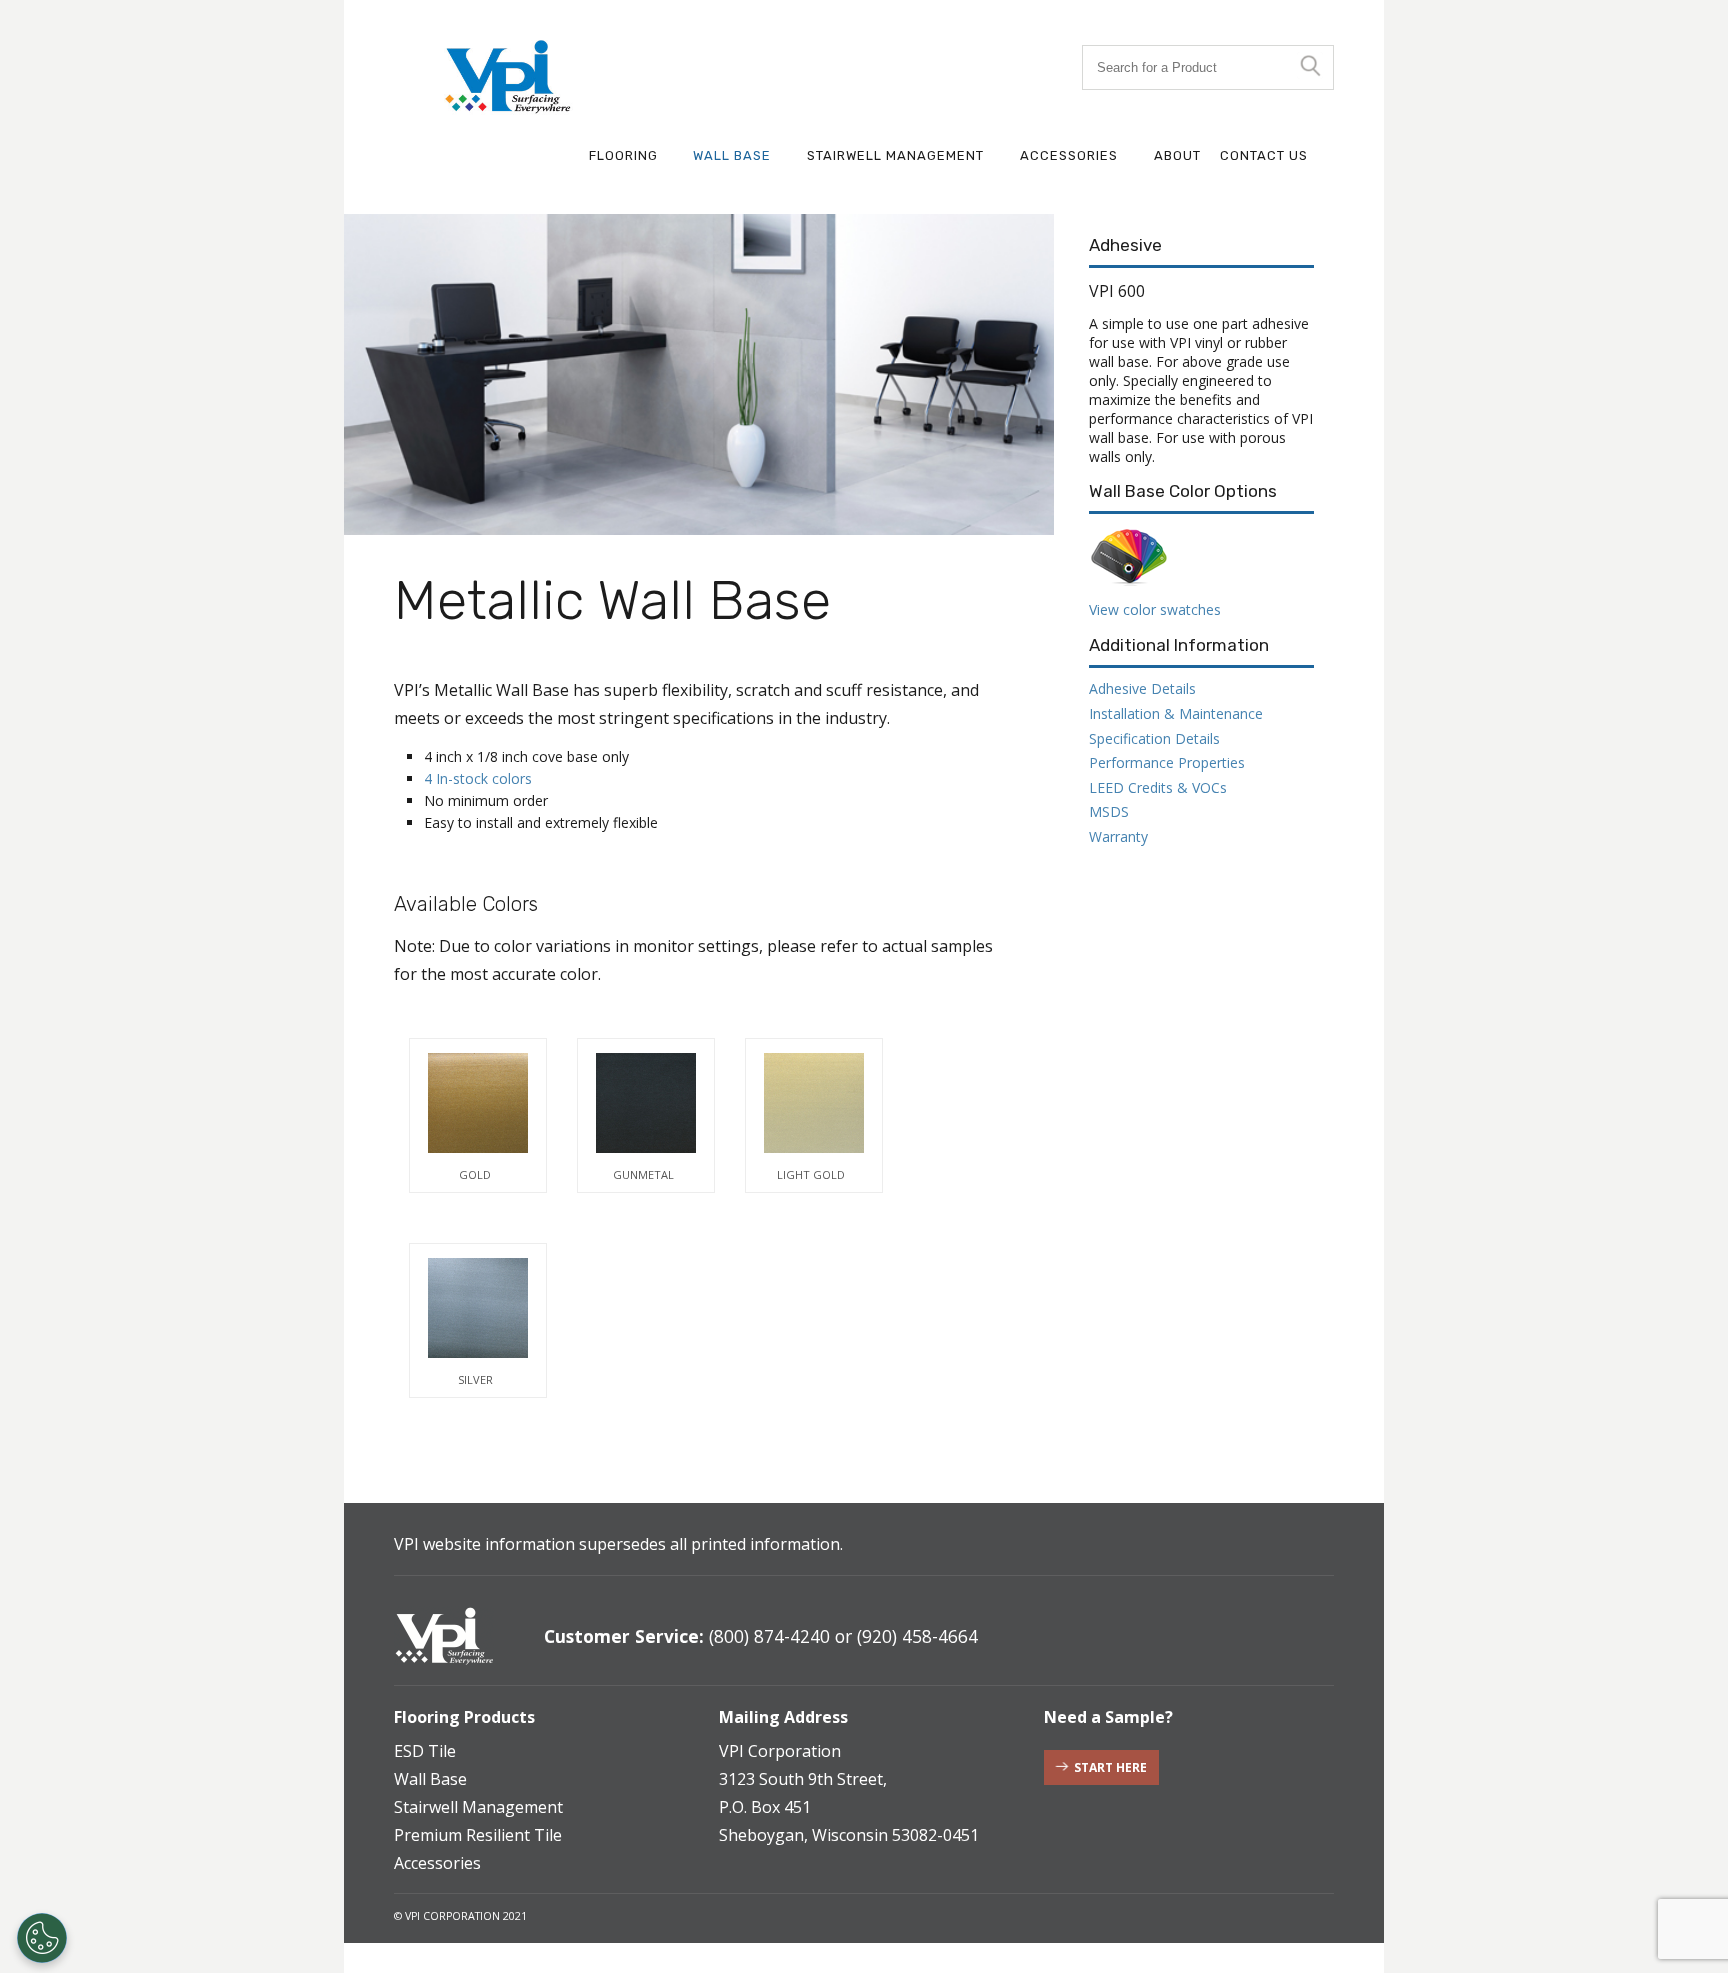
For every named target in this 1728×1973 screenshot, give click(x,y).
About (1177, 155)
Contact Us (1264, 155)
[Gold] (478, 1103)
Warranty (1118, 836)
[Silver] (478, 1308)
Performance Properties (1167, 762)
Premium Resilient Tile (478, 1835)
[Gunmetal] (646, 1103)
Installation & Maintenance (1176, 713)
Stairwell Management (895, 155)
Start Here (1110, 1767)
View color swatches (1155, 609)
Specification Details (1154, 738)
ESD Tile (425, 1751)
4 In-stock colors (478, 778)
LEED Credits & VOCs (1158, 787)
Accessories (1069, 155)
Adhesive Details (1142, 688)
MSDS (1109, 811)
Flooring (623, 155)
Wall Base (732, 155)
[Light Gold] (814, 1103)
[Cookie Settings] (42, 1938)
